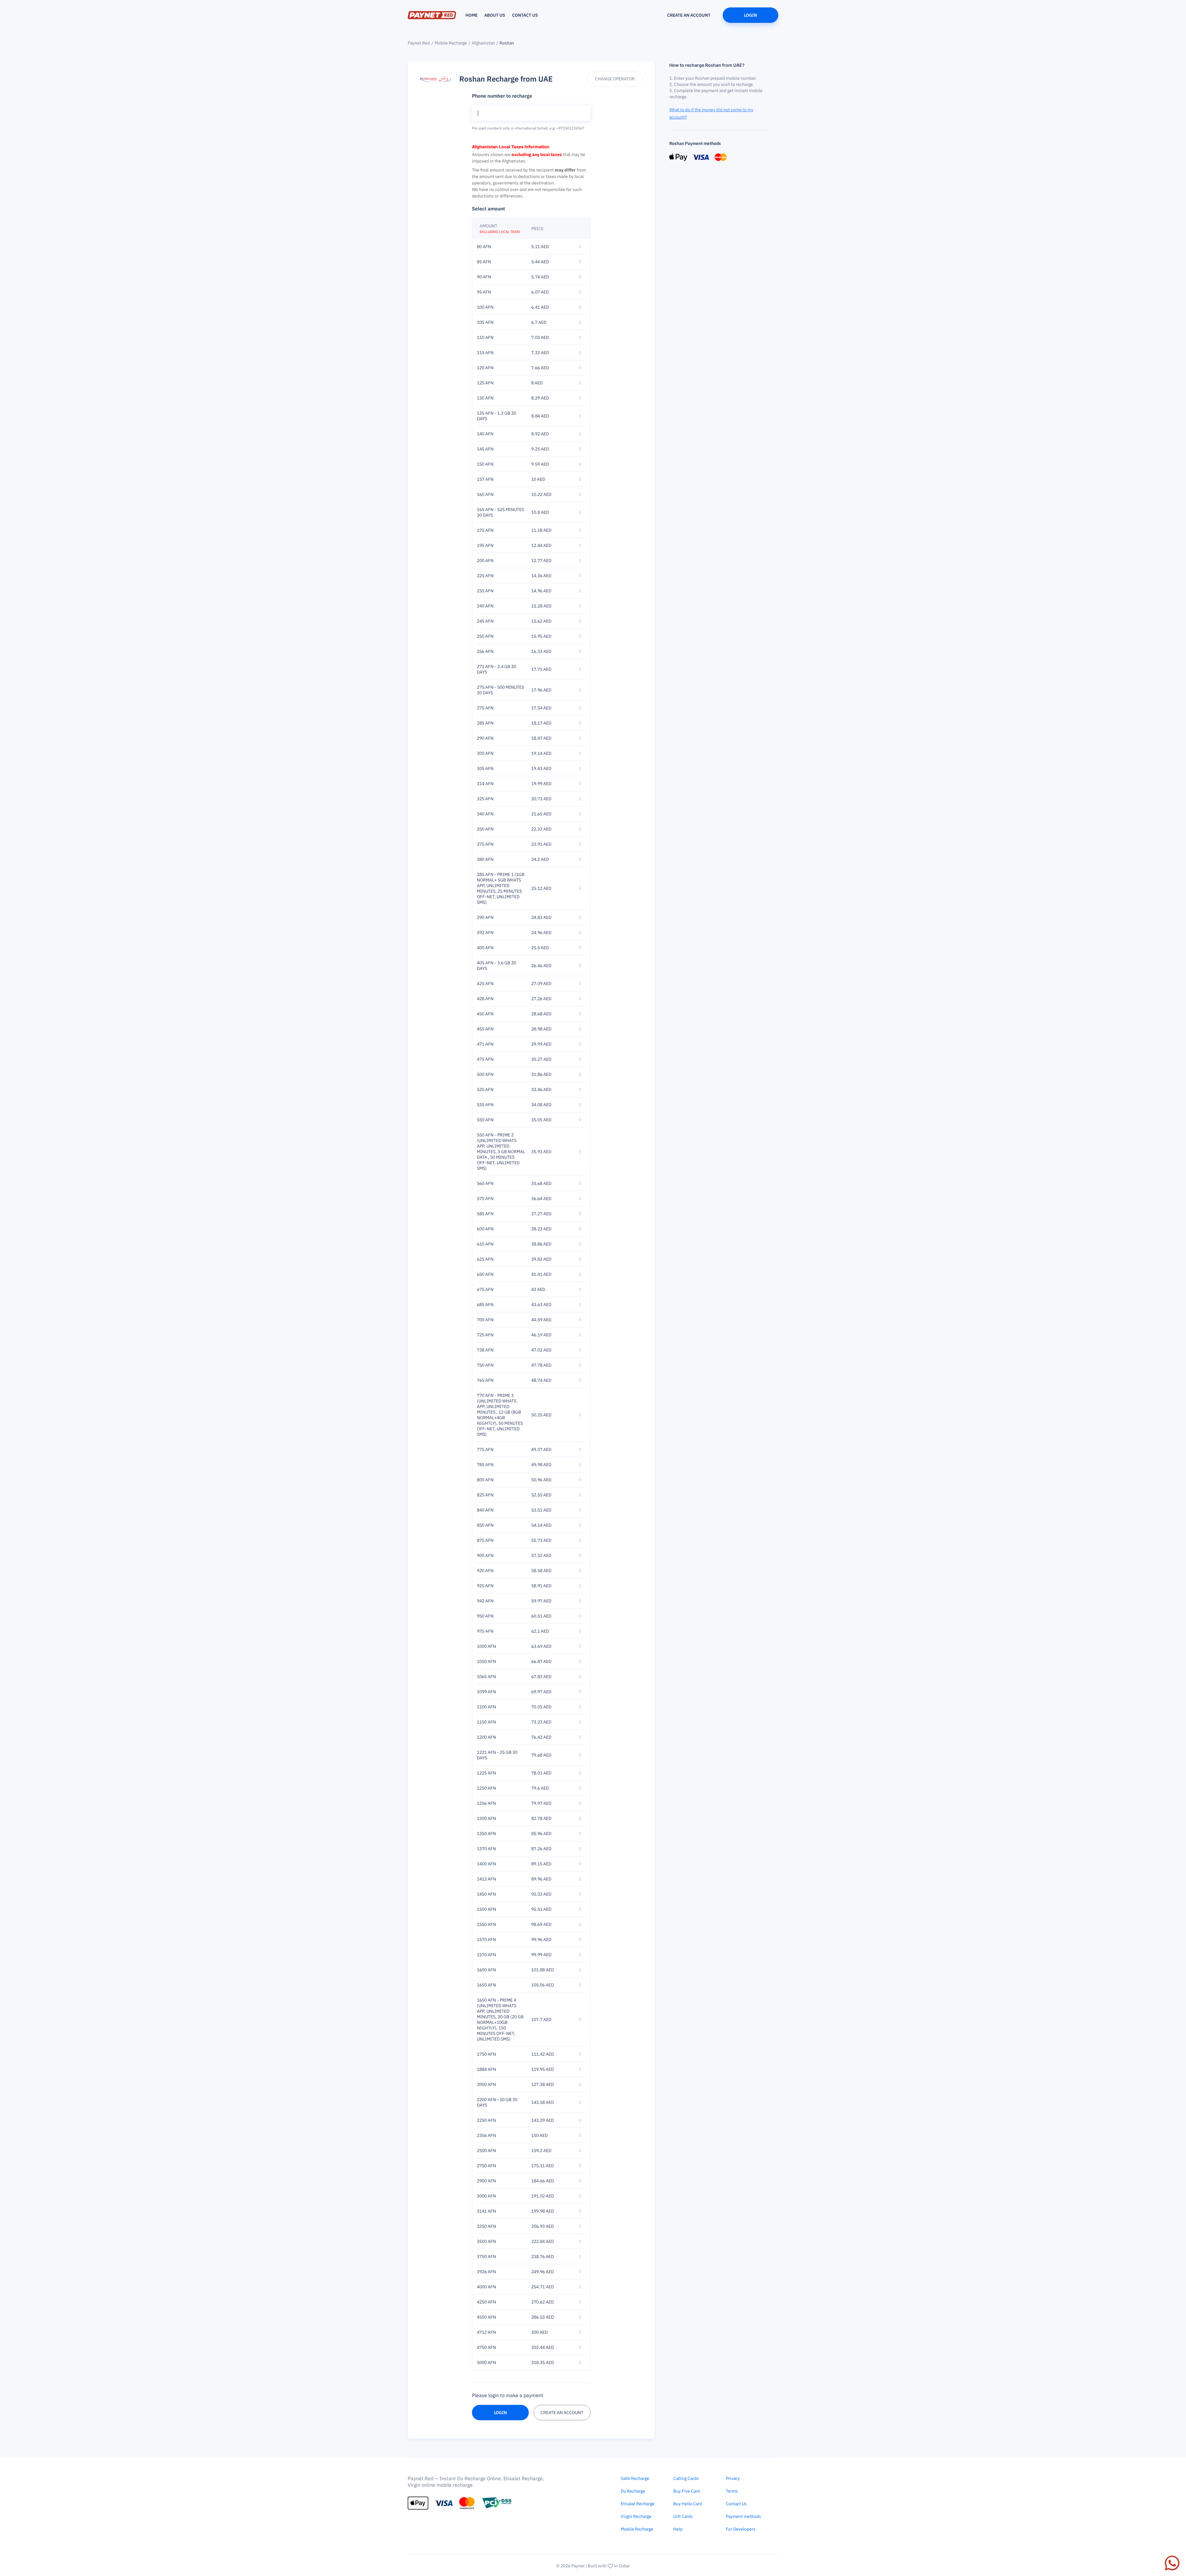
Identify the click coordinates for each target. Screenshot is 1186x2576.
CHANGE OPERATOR (615, 79)
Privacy (733, 2478)
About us (495, 15)
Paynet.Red (419, 43)
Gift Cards (683, 2516)
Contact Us (736, 2504)
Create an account (689, 15)
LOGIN (500, 2413)
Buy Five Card (687, 2491)
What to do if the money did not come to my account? (711, 113)
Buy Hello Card (688, 2504)
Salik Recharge (635, 2478)
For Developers (741, 2529)
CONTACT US (525, 15)
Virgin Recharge (636, 2516)
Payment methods (743, 2516)
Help (678, 2529)
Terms (732, 2491)
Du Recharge (633, 2491)
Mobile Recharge (451, 43)
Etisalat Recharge (638, 2504)
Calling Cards (686, 2478)
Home (471, 15)
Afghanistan (483, 43)
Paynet (578, 2566)
